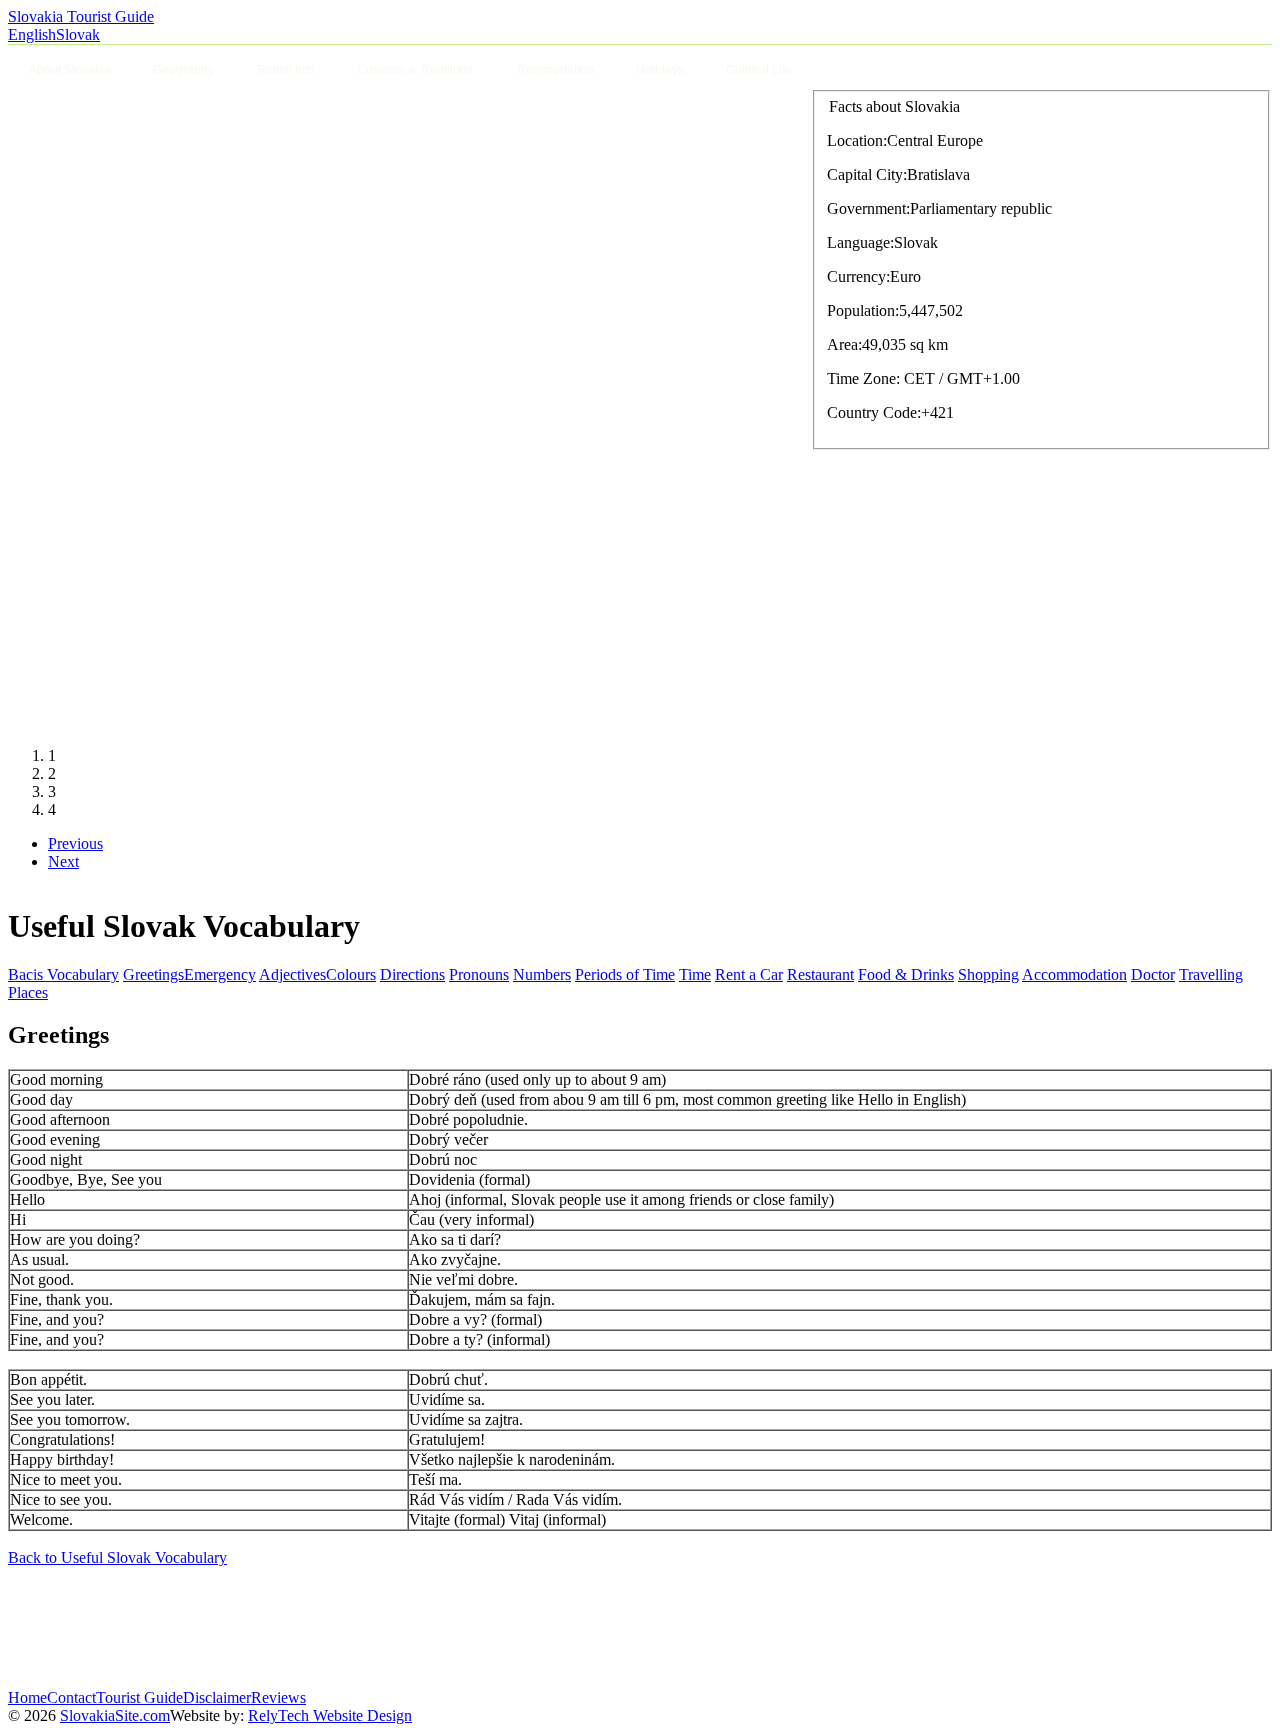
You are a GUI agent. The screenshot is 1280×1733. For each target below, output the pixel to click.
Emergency (220, 974)
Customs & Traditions (415, 70)
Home (27, 1697)
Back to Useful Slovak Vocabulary (117, 1557)
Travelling (1211, 974)
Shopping (988, 974)
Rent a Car (749, 974)
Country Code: (874, 412)
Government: (868, 208)
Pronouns (479, 974)
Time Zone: (863, 378)
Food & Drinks (906, 974)
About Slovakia (70, 70)
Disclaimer (217, 1697)
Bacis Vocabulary (63, 974)
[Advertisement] (372, 1628)
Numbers (542, 974)
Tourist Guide (139, 1697)
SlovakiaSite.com (115, 1715)
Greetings (153, 974)
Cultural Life (759, 70)
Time (695, 974)
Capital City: (867, 174)
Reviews (278, 1697)
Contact (71, 1697)
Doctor (1153, 974)
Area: (844, 344)
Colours (351, 974)
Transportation (554, 70)
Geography (183, 70)
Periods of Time (625, 974)
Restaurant (820, 974)
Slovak (78, 34)
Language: (860, 242)
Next (63, 861)
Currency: (858, 276)
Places (28, 992)
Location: (857, 140)
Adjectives (292, 974)
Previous (75, 843)
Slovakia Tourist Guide (81, 16)
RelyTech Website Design (330, 1715)
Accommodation (1074, 974)
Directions (412, 974)
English (32, 34)
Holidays (660, 70)
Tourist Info (285, 70)
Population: (863, 310)
